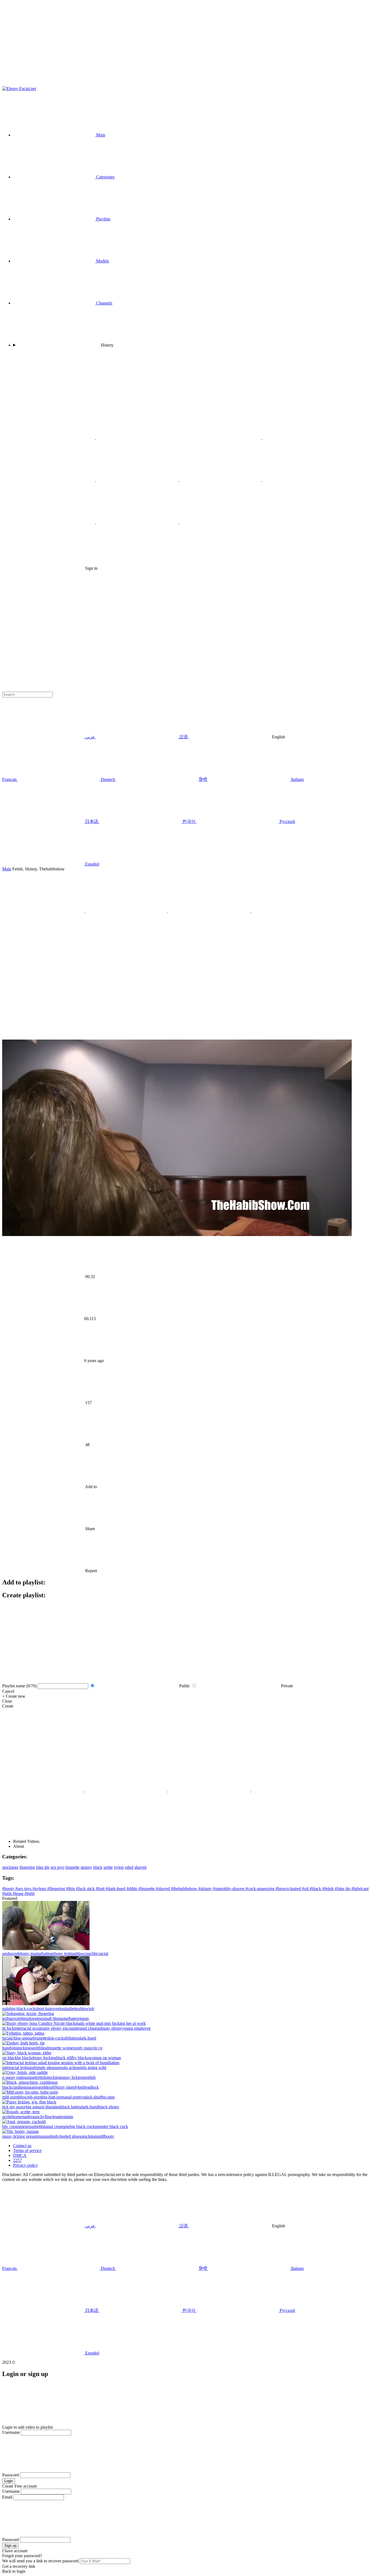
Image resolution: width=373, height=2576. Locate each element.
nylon (119, 1867)
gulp (6, 2009)
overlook (60, 2009)
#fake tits (343, 1889)
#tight (29, 1893)
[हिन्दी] (138, 480)
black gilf (64, 2058)
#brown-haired (289, 1889)
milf (101, 2136)
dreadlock (90, 2087)
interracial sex (26, 2028)
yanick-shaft (91, 2097)
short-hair (44, 2009)
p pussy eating (14, 2077)
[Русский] (55, 438)
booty (109, 2136)
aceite (7, 2117)
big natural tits (38, 2107)
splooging (34, 2018)
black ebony (109, 2107)
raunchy (38, 2117)
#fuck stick (86, 1889)
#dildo (132, 1889)
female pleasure (47, 2068)
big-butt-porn (53, 2097)
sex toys (57, 1867)
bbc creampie (14, 2126)
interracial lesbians (18, 2068)
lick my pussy (14, 2107)
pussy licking (72, 2077)
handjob (9, 2048)
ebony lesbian (64, 1953)
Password (11, 2475)
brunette (72, 1867)
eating (55, 2107)
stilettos (74, 2009)
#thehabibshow (185, 1889)
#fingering (57, 1889)
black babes (71, 2107)
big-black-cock (23, 2009)
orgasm (82, 2018)
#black (316, 1889)
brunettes (41, 2038)
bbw (80, 1953)
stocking (53, 2077)
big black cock (82, 2126)
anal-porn (73, 2097)
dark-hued (87, 2038)
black (98, 1867)
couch (89, 1953)
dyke (78, 2087)
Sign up (10, 2546)
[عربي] (221, 438)
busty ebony (112, 2028)
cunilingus (20, 2087)
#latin (8, 1893)
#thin (71, 1889)
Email (7, 2497)
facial (7, 2038)
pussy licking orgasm (20, 2136)
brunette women (61, 2048)
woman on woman (105, 2058)
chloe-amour (22, 2038)
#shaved (163, 1889)
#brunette (147, 1889)
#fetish (328, 1889)
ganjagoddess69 (43, 2087)
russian (45, 2136)
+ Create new (14, 1696)
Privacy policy (26, 2165)
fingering (27, 1867)
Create (8, 1706)
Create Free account (19, 2486)
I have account (15, 2551)
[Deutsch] (220, 522)
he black (24, 2058)
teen (62, 2117)
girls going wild (93, 2068)
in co (98, 2048)
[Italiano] (221, 480)
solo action (70, 2068)
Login (9, 2481)
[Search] (187, 613)
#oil (306, 1889)
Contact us (22, 2146)
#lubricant (360, 1889)
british (41, 2077)
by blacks (81, 2058)
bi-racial (101, 1953)
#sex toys (24, 1889)
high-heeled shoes (66, 2136)
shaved (140, 1867)
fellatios (72, 2038)
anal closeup (90, 2028)
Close (7, 1701)
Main (7, 869)
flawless (52, 2117)
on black (10, 2058)
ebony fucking (44, 2058)
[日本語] (303, 480)
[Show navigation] (187, 44)
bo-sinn (108, 2097)
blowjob (87, 2009)
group (30, 2126)
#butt (101, 1889)
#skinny (206, 1889)
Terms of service (27, 2150)
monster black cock (111, 2126)
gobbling (40, 2048)
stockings (10, 1867)
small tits (50, 2018)
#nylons (40, 1889)
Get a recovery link (19, 2566)
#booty (9, 1889)
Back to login (14, 2571)
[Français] (55, 480)
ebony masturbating (35, 1953)
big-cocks (57, 2038)
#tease (19, 1893)
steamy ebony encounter (59, 2028)
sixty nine (65, 2087)
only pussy (85, 2048)
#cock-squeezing (260, 1889)
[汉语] (303, 438)
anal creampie (58, 2126)
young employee (136, 2028)
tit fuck (8, 2028)
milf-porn (10, 2097)
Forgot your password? (22, 2556)
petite (108, 1867)
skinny (86, 1867)
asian (31, 2077)
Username (11, 2432)
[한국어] (55, 522)
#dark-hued (116, 1889)
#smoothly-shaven (229, 1889)
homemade (21, 2117)
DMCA (20, 2155)
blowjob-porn (30, 2097)
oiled (129, 1867)
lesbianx (9, 2018)
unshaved (10, 1953)
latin (69, 2117)
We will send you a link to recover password (40, 2561)
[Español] (138, 522)
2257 (17, 2160)
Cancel (8, 1691)
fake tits (43, 1867)
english (89, 2077)
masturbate (67, 2018)
